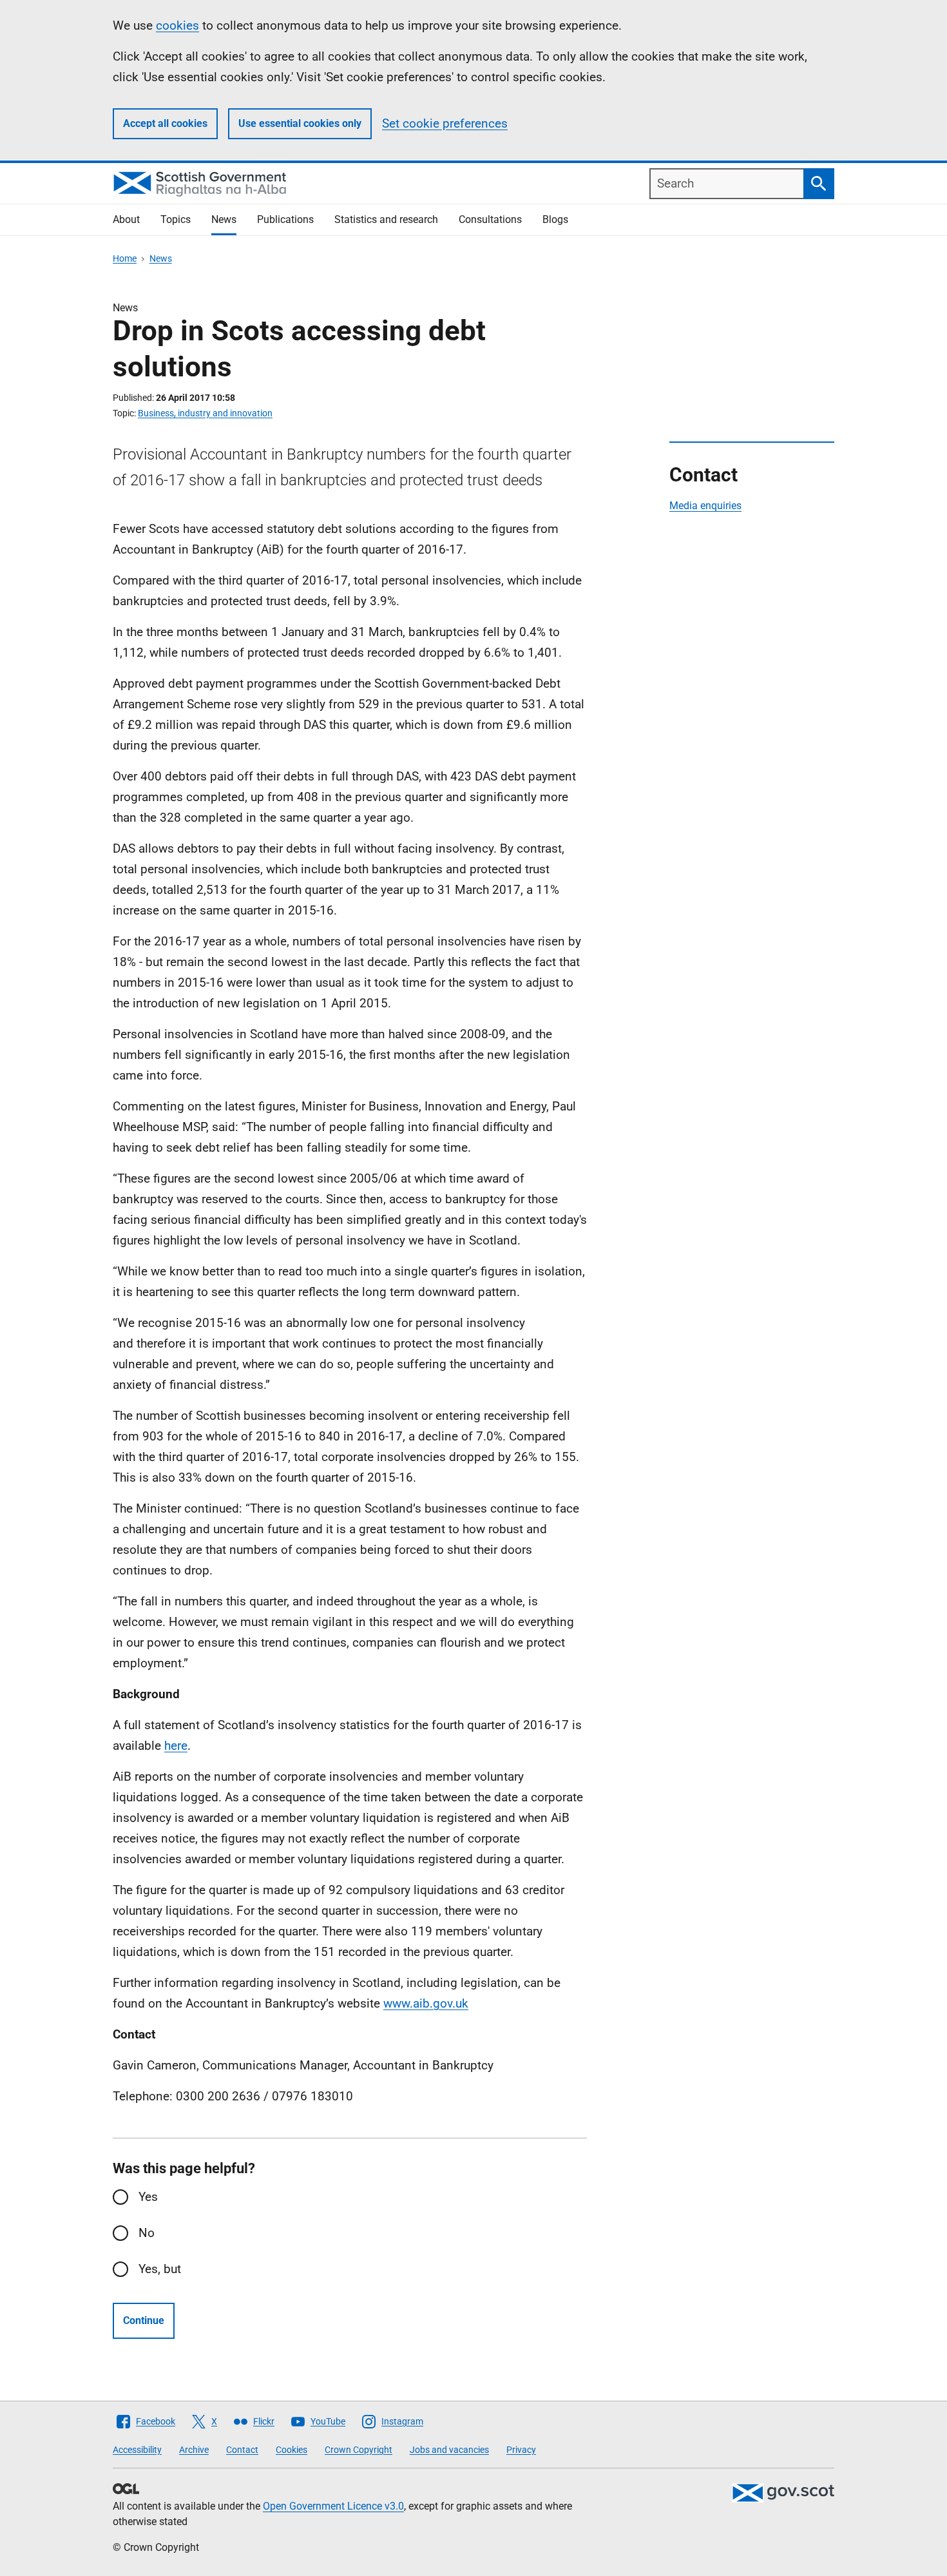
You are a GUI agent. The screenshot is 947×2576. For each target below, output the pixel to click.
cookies (177, 25)
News (224, 219)
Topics (176, 219)
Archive (194, 2450)
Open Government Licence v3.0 (333, 2506)
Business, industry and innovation (205, 413)
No (147, 2233)
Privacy (521, 2450)
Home (125, 258)
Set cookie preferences (445, 123)
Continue (144, 2320)
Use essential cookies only (300, 123)
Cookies (292, 2450)
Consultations (490, 219)
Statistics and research (386, 219)
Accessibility (137, 2450)
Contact (242, 2450)
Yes (148, 2197)
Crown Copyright (359, 2450)
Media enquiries (705, 506)
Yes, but (160, 2269)
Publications (285, 219)
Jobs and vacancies (449, 2450)
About (126, 219)
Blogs (555, 219)
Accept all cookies (165, 123)
